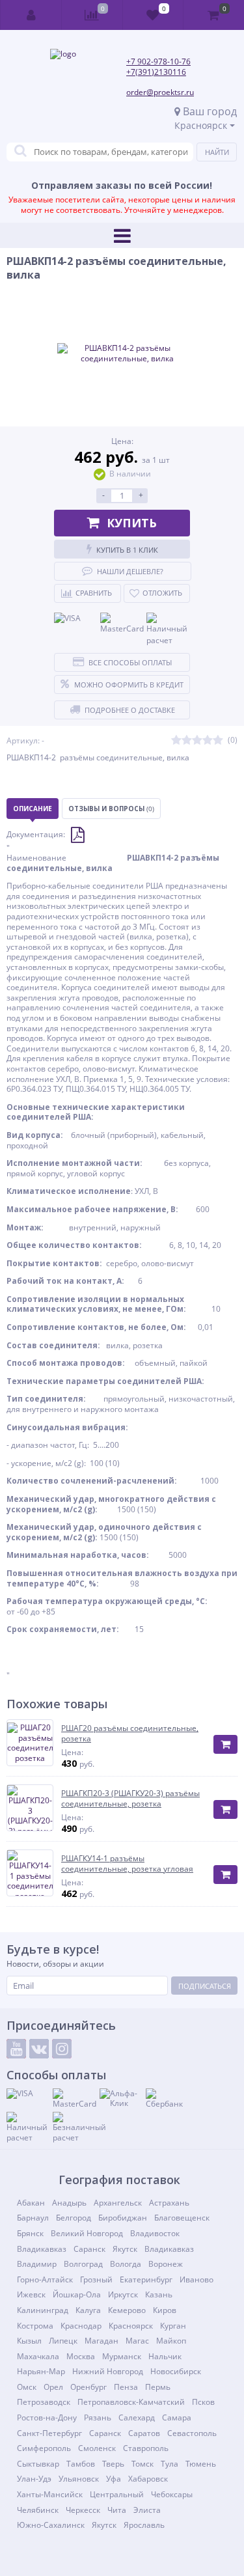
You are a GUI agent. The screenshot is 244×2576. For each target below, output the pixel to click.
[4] (208, 741)
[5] (218, 741)
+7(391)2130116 (156, 72)
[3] (197, 741)
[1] (176, 741)
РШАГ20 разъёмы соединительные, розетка (130, 1733)
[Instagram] (62, 2049)
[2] (187, 741)
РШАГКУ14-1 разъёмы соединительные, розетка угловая (127, 1863)
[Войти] (31, 15)
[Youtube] (16, 2049)
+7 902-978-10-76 (158, 62)
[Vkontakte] (39, 2049)
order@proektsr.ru (160, 92)
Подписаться (205, 1986)
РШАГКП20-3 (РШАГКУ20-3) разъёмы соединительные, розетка (130, 1798)
